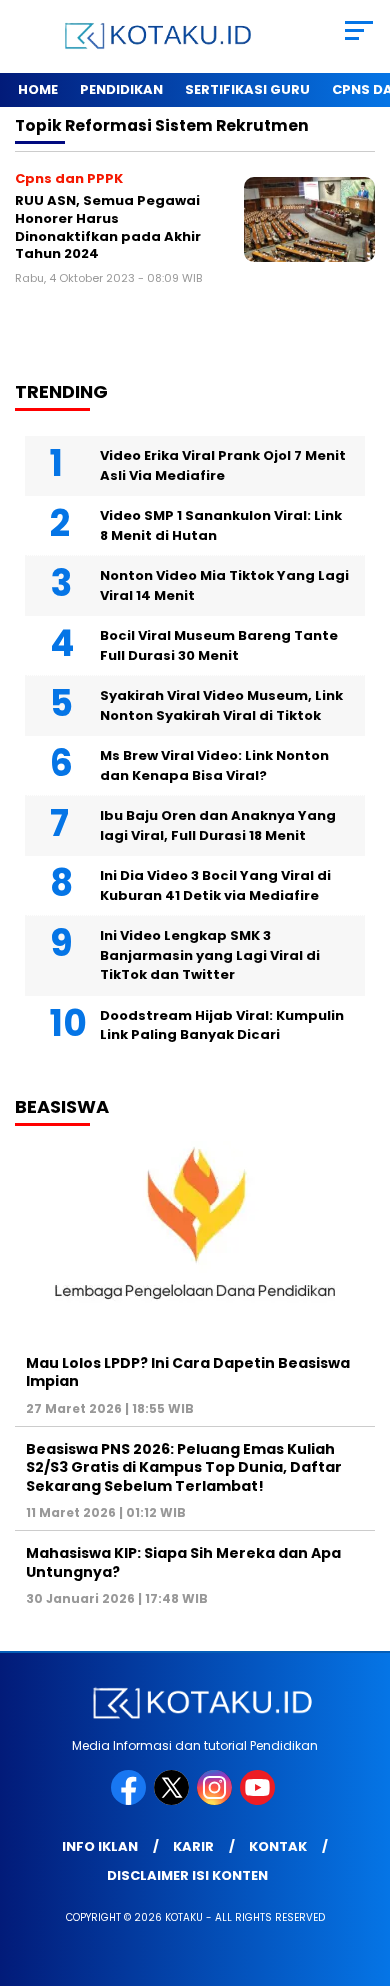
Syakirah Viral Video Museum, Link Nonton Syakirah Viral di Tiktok (221, 705)
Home (38, 89)
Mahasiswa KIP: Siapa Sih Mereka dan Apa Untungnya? (183, 1562)
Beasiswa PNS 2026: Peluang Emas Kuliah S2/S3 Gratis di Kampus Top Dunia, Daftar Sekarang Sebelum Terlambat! (184, 1467)
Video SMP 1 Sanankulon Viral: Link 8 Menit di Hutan (221, 525)
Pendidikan (121, 89)
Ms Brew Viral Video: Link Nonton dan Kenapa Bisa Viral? (214, 765)
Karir (193, 1846)
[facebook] (130, 1800)
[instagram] (216, 1800)
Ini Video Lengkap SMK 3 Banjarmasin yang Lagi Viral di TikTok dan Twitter (210, 955)
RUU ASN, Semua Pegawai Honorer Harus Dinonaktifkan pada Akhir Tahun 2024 (108, 227)
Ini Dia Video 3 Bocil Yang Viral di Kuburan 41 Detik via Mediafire (215, 885)
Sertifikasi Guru (247, 89)
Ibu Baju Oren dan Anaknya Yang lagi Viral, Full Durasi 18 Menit (218, 825)
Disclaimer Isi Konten (187, 1875)
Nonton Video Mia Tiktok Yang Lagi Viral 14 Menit (224, 585)
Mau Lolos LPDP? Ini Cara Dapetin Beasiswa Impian (188, 1372)
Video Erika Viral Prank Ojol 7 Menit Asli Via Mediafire (223, 465)
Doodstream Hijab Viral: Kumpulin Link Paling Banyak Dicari (222, 1025)
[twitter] (173, 1800)
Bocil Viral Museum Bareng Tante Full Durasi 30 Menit (219, 645)
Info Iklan (100, 1846)
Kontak (278, 1846)
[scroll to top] (361, 1870)
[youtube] (259, 1800)
